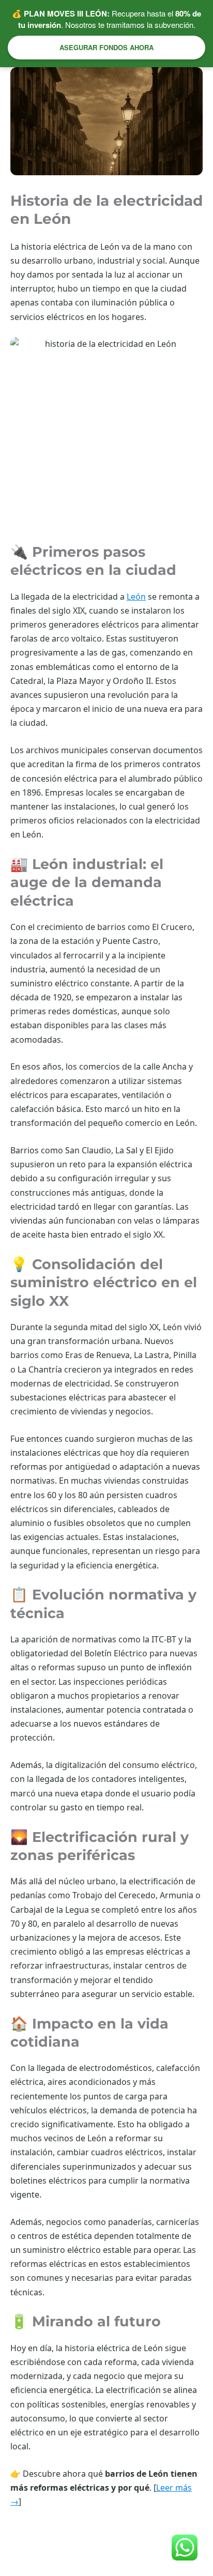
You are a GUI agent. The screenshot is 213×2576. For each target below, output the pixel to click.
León (136, 597)
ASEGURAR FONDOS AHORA (106, 47)
